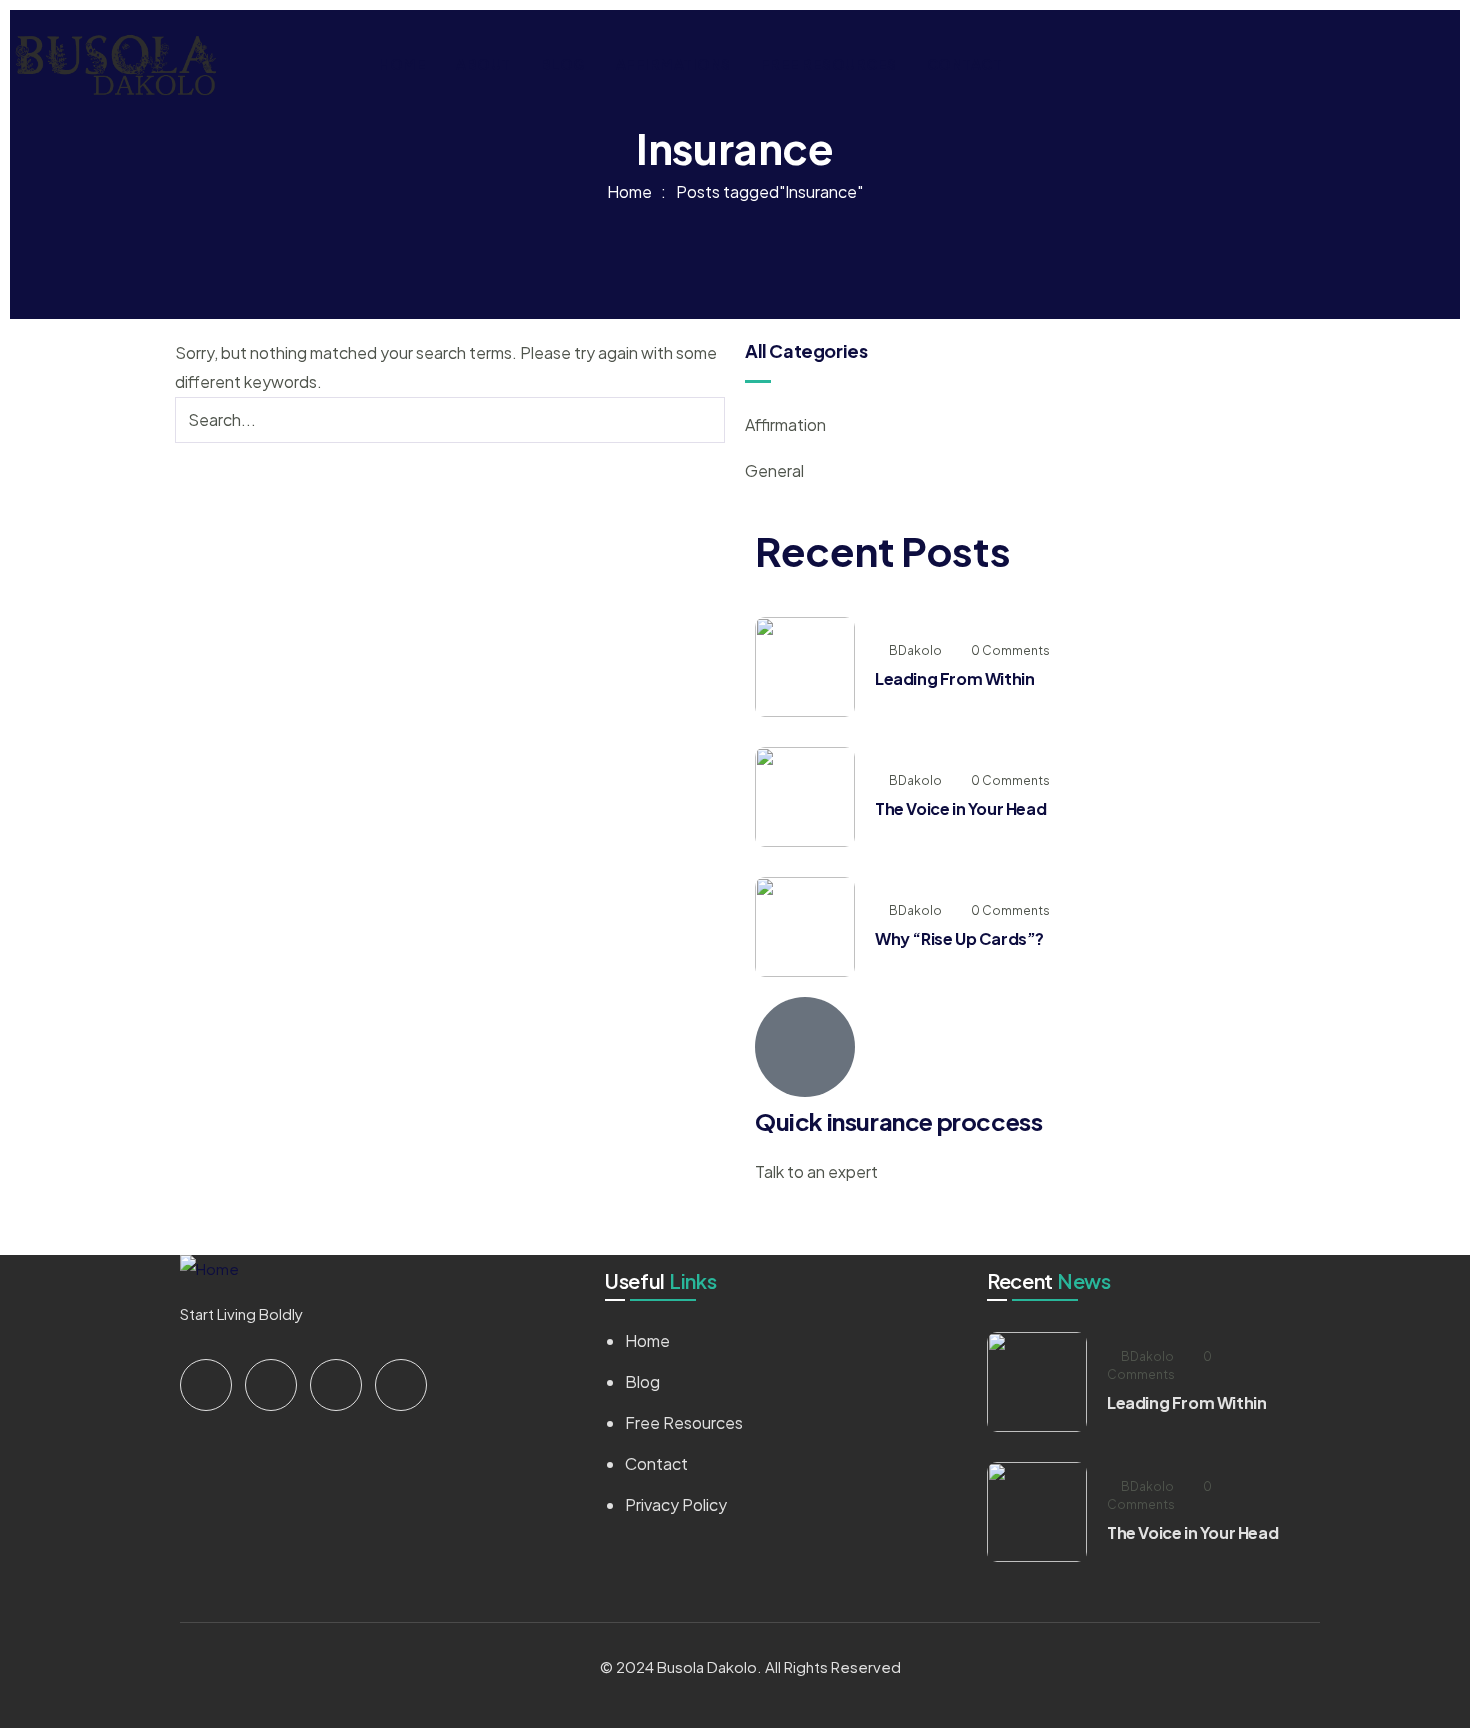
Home (629, 191)
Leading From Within (954, 678)
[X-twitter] (206, 1385)
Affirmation (785, 424)
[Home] (116, 64)
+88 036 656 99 (812, 1220)
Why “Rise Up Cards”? (959, 938)
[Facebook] (271, 1385)
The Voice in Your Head (960, 808)
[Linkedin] (401, 1385)
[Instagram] (336, 1385)
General (774, 470)
